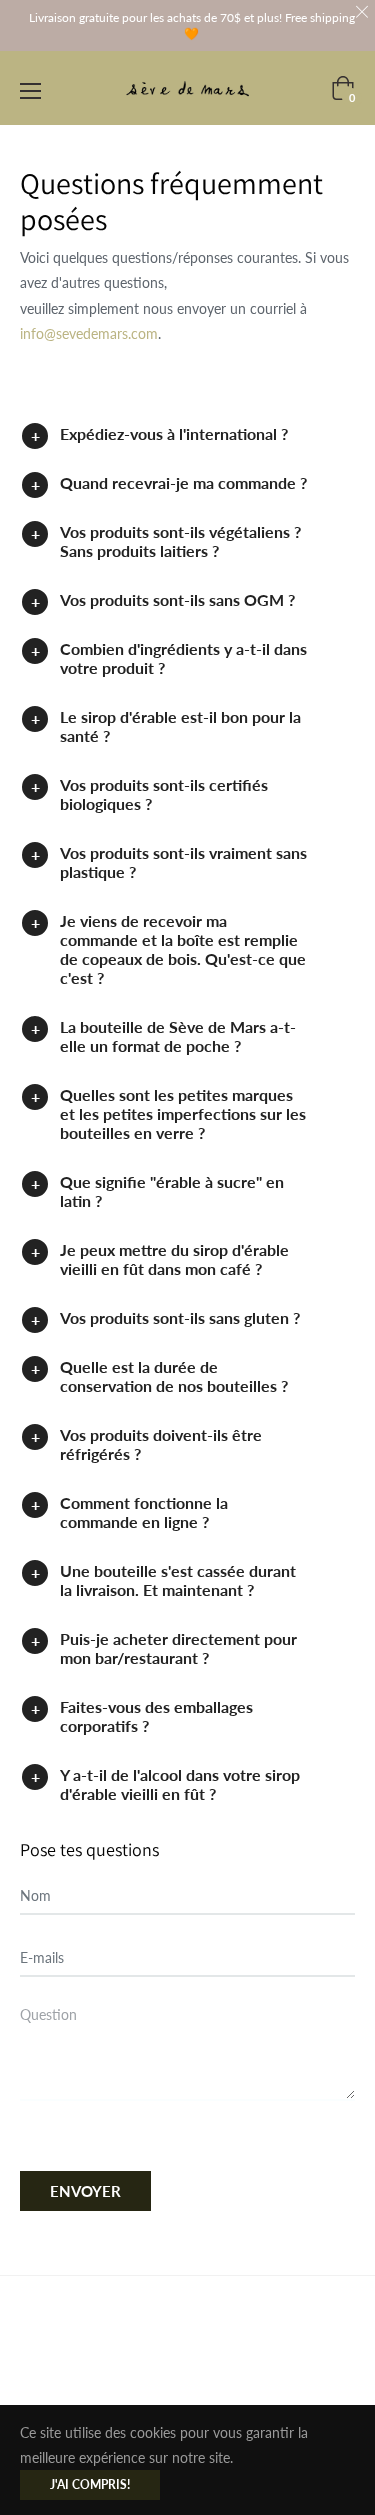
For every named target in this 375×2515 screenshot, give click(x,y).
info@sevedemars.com (89, 333)
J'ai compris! (90, 2484)
